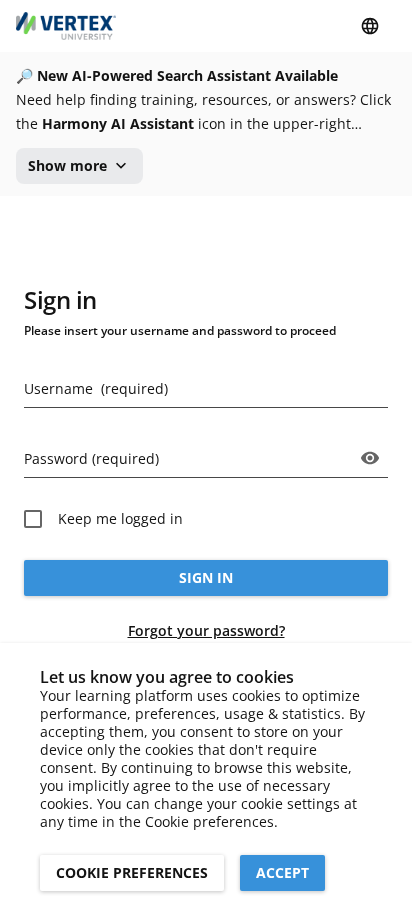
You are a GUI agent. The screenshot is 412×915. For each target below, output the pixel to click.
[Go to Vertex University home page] (66, 25)
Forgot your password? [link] (206, 630)
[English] (370, 26)
